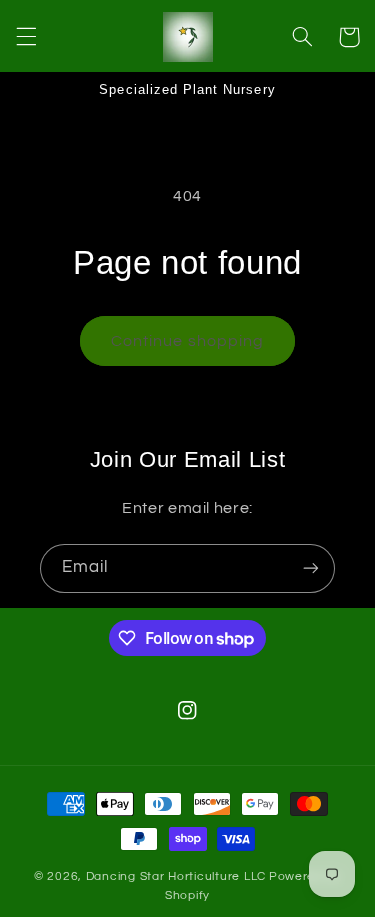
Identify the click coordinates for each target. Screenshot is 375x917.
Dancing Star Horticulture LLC (176, 876)
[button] (26, 37)
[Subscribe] (311, 568)
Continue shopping (187, 341)
